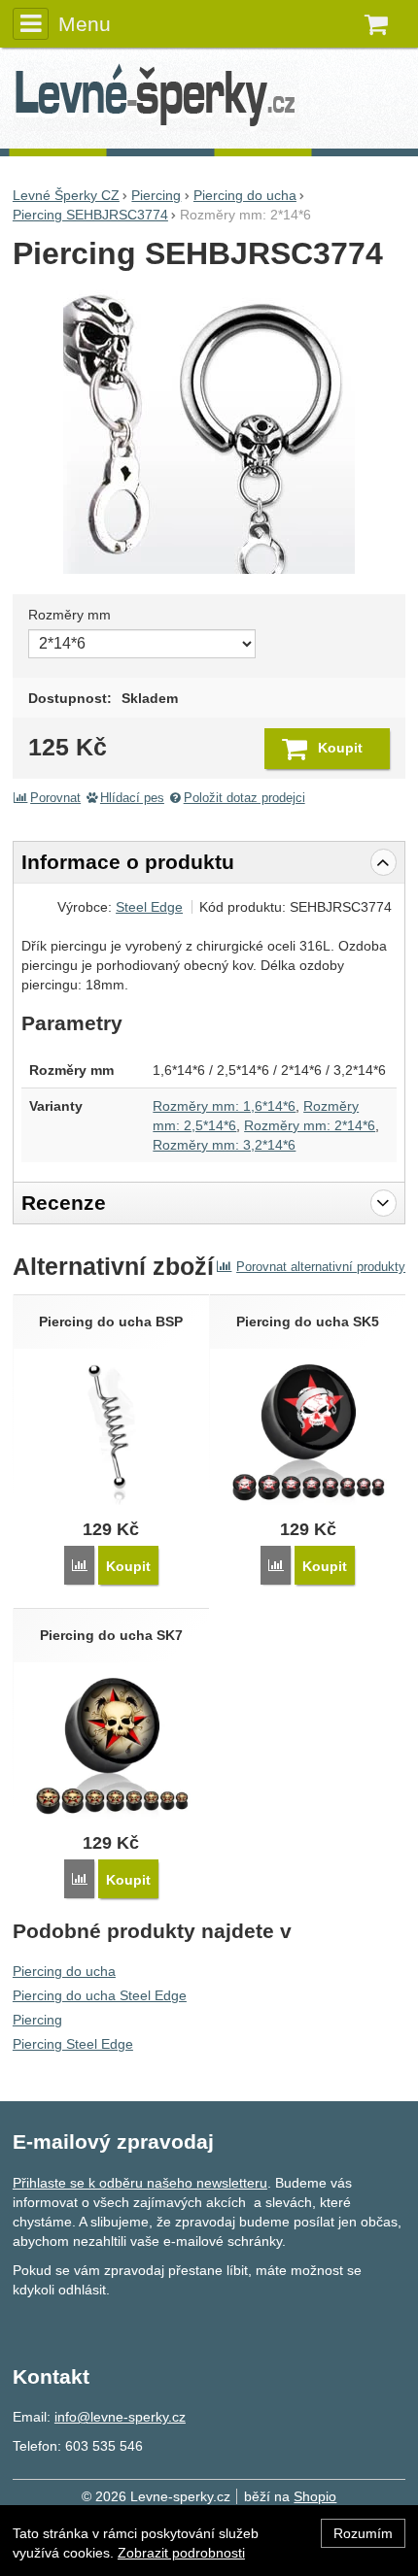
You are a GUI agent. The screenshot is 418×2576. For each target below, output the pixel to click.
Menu (85, 24)
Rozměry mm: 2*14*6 (310, 1125)
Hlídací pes (132, 798)
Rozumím (363, 2533)
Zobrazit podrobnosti (181, 2553)
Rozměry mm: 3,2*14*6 (224, 1145)
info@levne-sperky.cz (120, 2417)
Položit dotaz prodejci (244, 798)
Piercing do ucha (64, 1971)
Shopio (315, 2496)
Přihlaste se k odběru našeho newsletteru (140, 2183)
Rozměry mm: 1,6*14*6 (224, 1106)
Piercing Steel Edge (73, 2044)
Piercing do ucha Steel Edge (100, 1995)
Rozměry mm (70, 615)
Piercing (37, 2020)
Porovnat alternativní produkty (321, 1267)
